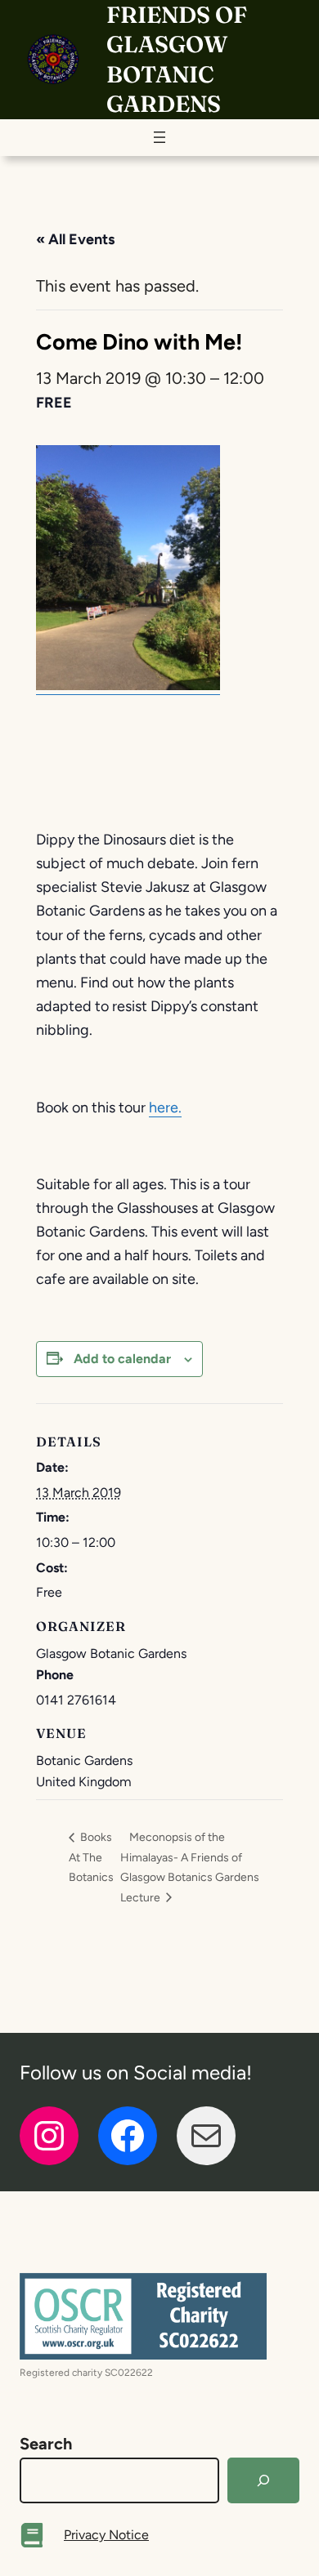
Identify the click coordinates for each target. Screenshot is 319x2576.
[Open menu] (159, 137)
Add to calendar (122, 1359)
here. (165, 1108)
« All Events (75, 239)
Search (46, 2444)
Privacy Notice (106, 2535)
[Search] (263, 2480)
